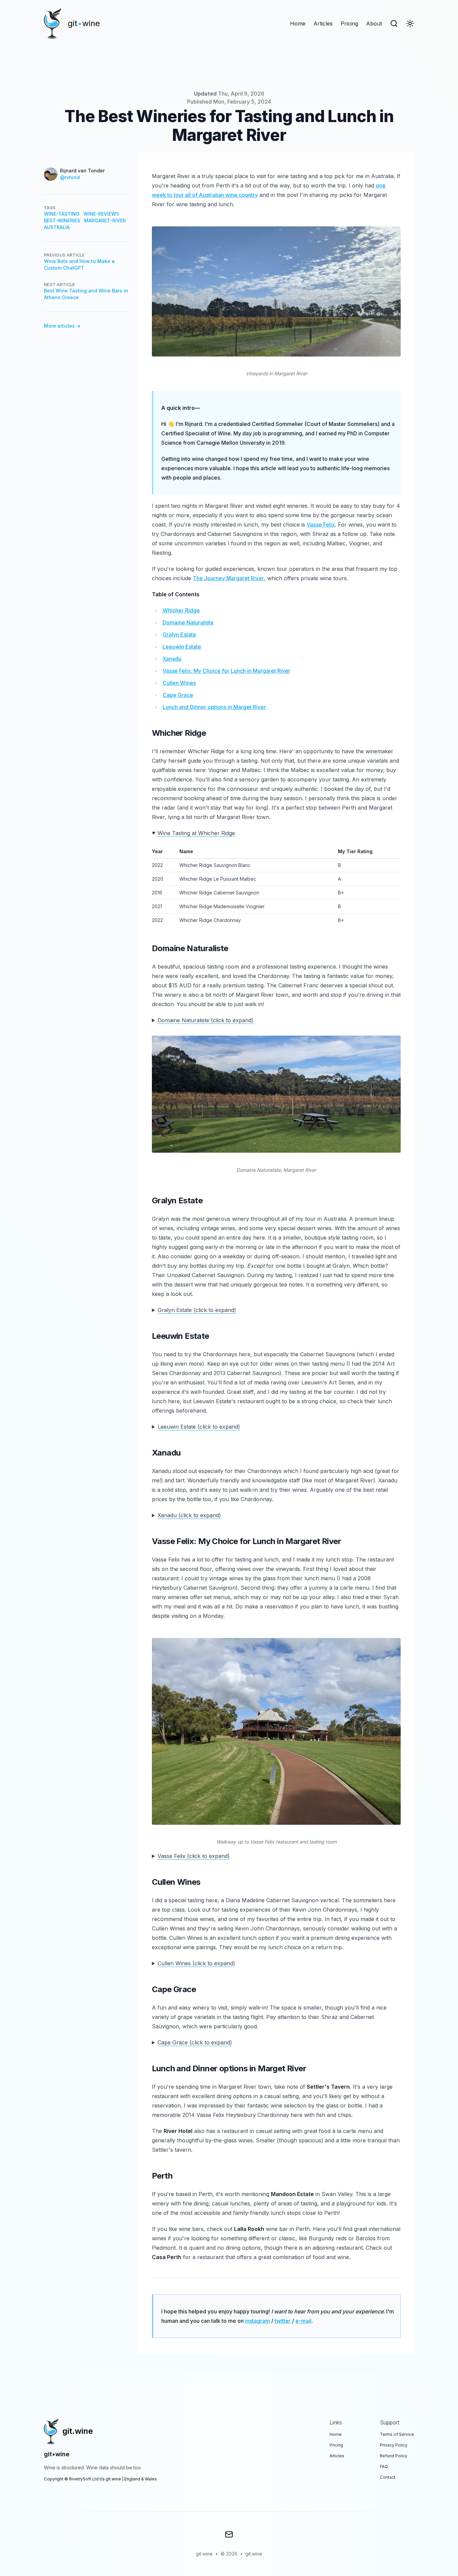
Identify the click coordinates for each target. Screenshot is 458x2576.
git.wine (254, 2554)
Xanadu (172, 659)
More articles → (62, 326)
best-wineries (62, 221)
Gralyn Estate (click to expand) (197, 1310)
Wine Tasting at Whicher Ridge (196, 833)
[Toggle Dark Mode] (410, 23)
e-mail (303, 2321)
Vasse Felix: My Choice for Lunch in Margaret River (226, 671)
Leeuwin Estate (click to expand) (199, 1427)
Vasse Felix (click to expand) (194, 1856)
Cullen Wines (179, 683)
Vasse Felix (321, 525)
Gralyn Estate (179, 635)
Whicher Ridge (181, 610)
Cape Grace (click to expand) (195, 2042)
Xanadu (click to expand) (189, 1515)
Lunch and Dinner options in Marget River (214, 707)
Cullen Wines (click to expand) (196, 1963)
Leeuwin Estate (182, 647)
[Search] (394, 23)
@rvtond (70, 177)
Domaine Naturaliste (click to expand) (206, 1020)
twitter (283, 2321)
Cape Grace (178, 695)
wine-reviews (101, 214)
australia (57, 227)
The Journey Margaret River (228, 578)
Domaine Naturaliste (188, 622)
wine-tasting (62, 214)
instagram (257, 2321)
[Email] (229, 2534)
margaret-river (105, 221)
